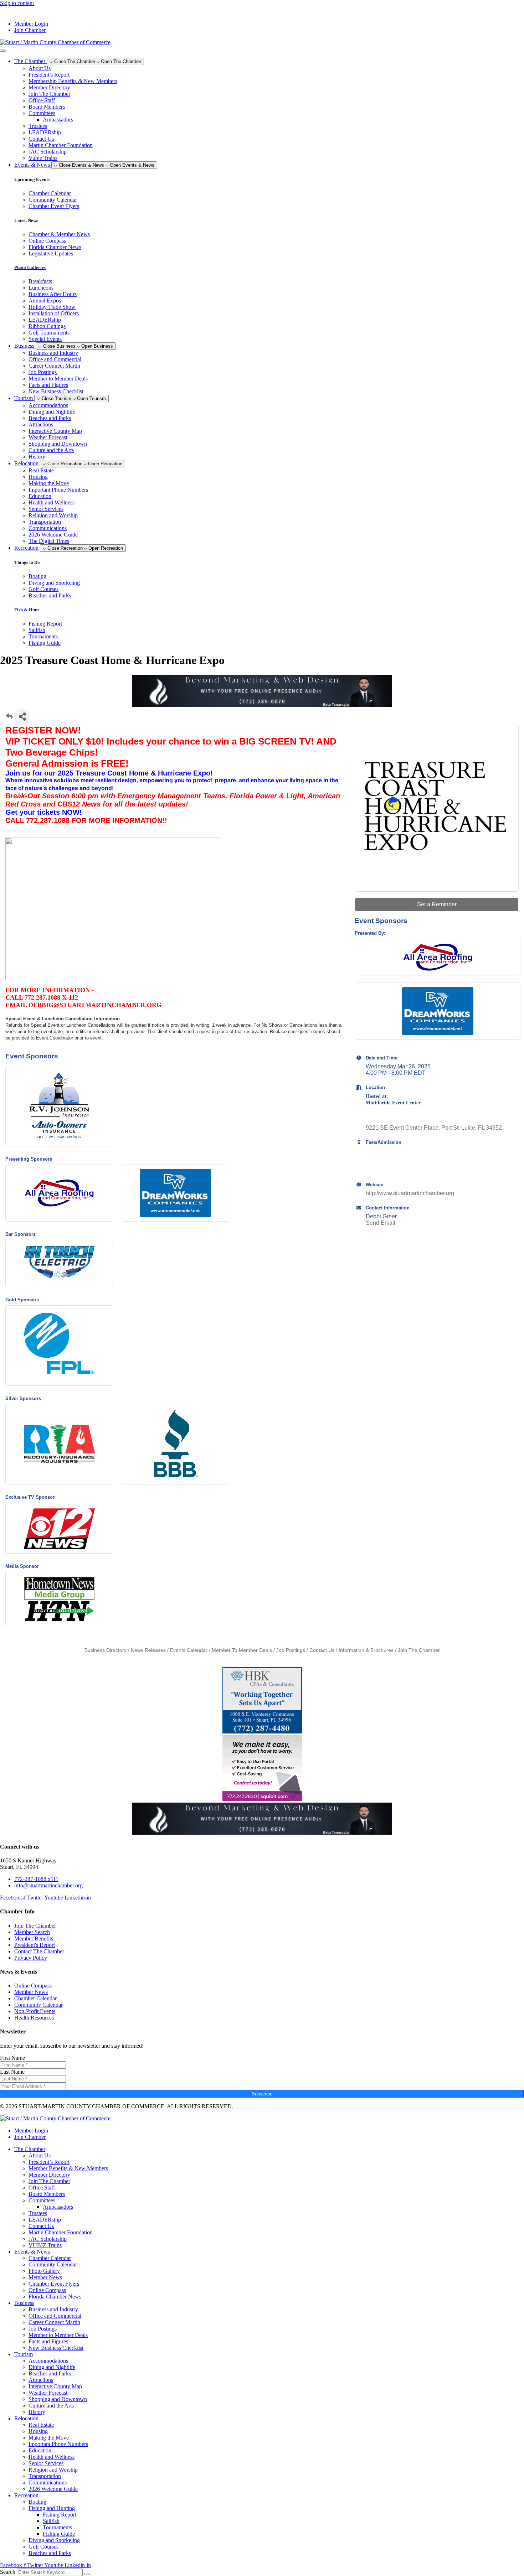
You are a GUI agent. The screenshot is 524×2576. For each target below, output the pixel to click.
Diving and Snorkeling (54, 2540)
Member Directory (49, 87)
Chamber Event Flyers (54, 2284)
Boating (37, 2502)
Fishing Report (60, 2515)
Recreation (26, 2495)
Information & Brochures (366, 1650)
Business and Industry (53, 353)
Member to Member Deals (58, 379)
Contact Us (41, 139)
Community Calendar (53, 2264)
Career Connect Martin (54, 366)
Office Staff (42, 100)
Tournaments (57, 2527)
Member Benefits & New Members (68, 2168)
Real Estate (41, 470)
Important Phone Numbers (58, 490)
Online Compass (47, 2290)
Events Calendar (189, 1650)
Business (24, 2303)
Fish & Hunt (27, 610)
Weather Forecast (48, 437)
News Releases (148, 1650)
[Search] (87, 2574)
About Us (40, 68)
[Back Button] (9, 719)
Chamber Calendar (50, 2258)
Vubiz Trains (43, 158)
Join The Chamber (49, 94)
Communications (48, 528)
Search (8, 2572)
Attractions (41, 424)
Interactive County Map (55, 431)
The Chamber (30, 2149)
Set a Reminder (437, 904)
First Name (12, 2058)
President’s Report (49, 75)
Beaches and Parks (50, 418)
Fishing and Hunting (52, 2508)
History (37, 457)
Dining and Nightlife (52, 412)
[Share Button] (22, 717)
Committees (42, 113)
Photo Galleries (30, 267)
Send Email (381, 1223)
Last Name (12, 2072)
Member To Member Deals (242, 1650)
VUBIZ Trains (45, 2245)
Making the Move (49, 483)
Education (40, 496)
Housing (38, 477)
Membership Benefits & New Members (73, 81)
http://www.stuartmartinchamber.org (410, 1193)
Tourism (24, 2354)
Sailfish (51, 2521)
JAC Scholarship (48, 152)
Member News (45, 2277)
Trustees (38, 126)
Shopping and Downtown (58, 444)
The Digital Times (49, 541)
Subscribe (262, 2094)
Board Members (47, 107)
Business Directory (106, 1650)
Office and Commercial (55, 359)
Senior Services (46, 509)
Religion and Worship (53, 515)
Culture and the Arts (51, 450)
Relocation (26, 2418)
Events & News (32, 2252)
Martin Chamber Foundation (61, 145)
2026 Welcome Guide (53, 535)
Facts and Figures (48, 385)
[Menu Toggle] (3, 51)
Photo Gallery (44, 2271)
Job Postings (43, 372)
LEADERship (45, 132)
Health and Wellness (52, 502)
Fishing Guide (59, 2534)
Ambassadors (58, 120)
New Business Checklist (56, 391)
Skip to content (17, 3)
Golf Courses (43, 2547)
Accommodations (48, 405)
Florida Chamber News (55, 2297)
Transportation (45, 522)
